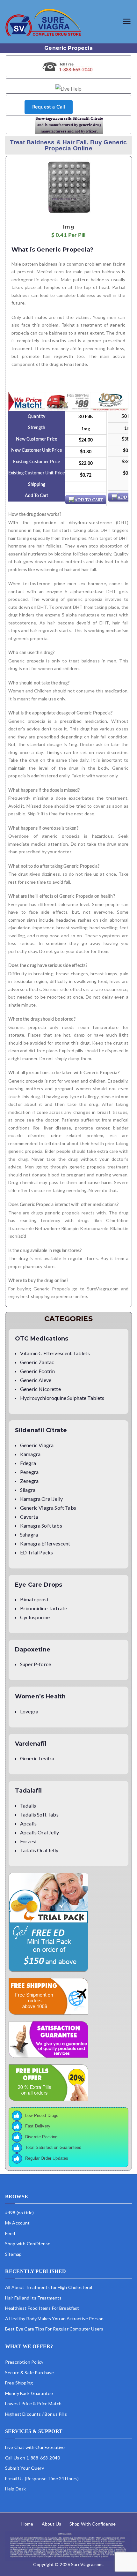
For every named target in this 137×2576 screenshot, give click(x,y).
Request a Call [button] (49, 107)
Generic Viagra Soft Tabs (48, 1508)
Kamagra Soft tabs (41, 1526)
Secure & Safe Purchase (30, 2372)
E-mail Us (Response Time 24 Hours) (42, 2478)
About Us (51, 2524)
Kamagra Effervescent (45, 1543)
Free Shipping (19, 2383)
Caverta (29, 1517)
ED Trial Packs (36, 1552)
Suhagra (29, 1534)
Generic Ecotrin (37, 1371)
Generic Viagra (37, 1445)
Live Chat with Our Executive (35, 2447)
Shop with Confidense (28, 2244)
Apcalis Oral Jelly (40, 1832)
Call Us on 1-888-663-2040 (32, 2458)
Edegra (28, 1463)
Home (27, 2524)
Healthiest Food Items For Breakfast (42, 2308)
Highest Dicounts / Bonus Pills (36, 2414)
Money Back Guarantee (29, 2393)
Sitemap (13, 2254)
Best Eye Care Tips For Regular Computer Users (54, 2329)
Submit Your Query (25, 2468)
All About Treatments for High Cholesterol (49, 2287)
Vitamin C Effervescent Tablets (55, 1353)
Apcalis (28, 1823)
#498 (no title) (19, 2213)
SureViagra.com (87, 2564)
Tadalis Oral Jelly (39, 1850)
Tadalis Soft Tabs (39, 1814)
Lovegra (29, 1711)
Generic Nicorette (40, 1389)
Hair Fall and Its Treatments (33, 2298)
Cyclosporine (35, 1617)
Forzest (29, 1841)
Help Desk (15, 2489)
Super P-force (36, 1664)
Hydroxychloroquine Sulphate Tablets (62, 1398)
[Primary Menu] (127, 22)
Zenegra (29, 1481)
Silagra (28, 1490)
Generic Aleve (36, 1380)
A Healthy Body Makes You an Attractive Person (54, 2319)
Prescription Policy (24, 2362)
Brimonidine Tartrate (43, 1608)
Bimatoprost (34, 1599)
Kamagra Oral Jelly (41, 1499)
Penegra (29, 1472)
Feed (10, 2233)
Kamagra (30, 1454)
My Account (18, 2223)
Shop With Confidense (93, 2524)
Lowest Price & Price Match (33, 2404)
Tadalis (28, 1805)
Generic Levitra (37, 1758)
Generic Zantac (37, 1362)
